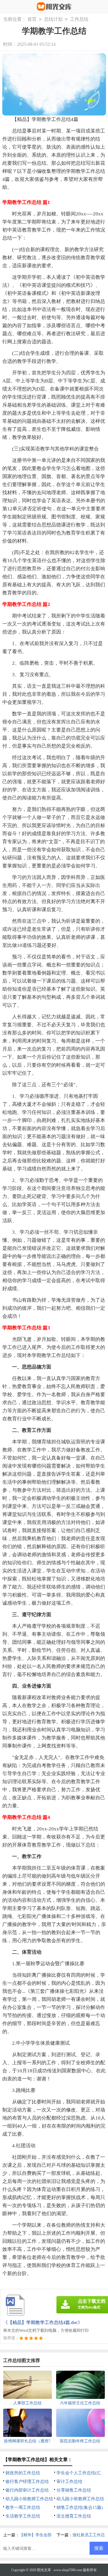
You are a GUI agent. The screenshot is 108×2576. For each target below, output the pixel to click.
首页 (32, 19)
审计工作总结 (69, 2482)
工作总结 (79, 19)
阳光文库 (44, 2570)
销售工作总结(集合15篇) (80, 2507)
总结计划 (53, 19)
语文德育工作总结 (74, 2516)
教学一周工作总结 (23, 2507)
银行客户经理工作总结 (27, 2482)
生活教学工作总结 (23, 2516)
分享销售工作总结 (74, 2490)
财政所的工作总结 (23, 2473)
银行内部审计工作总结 (27, 2490)
